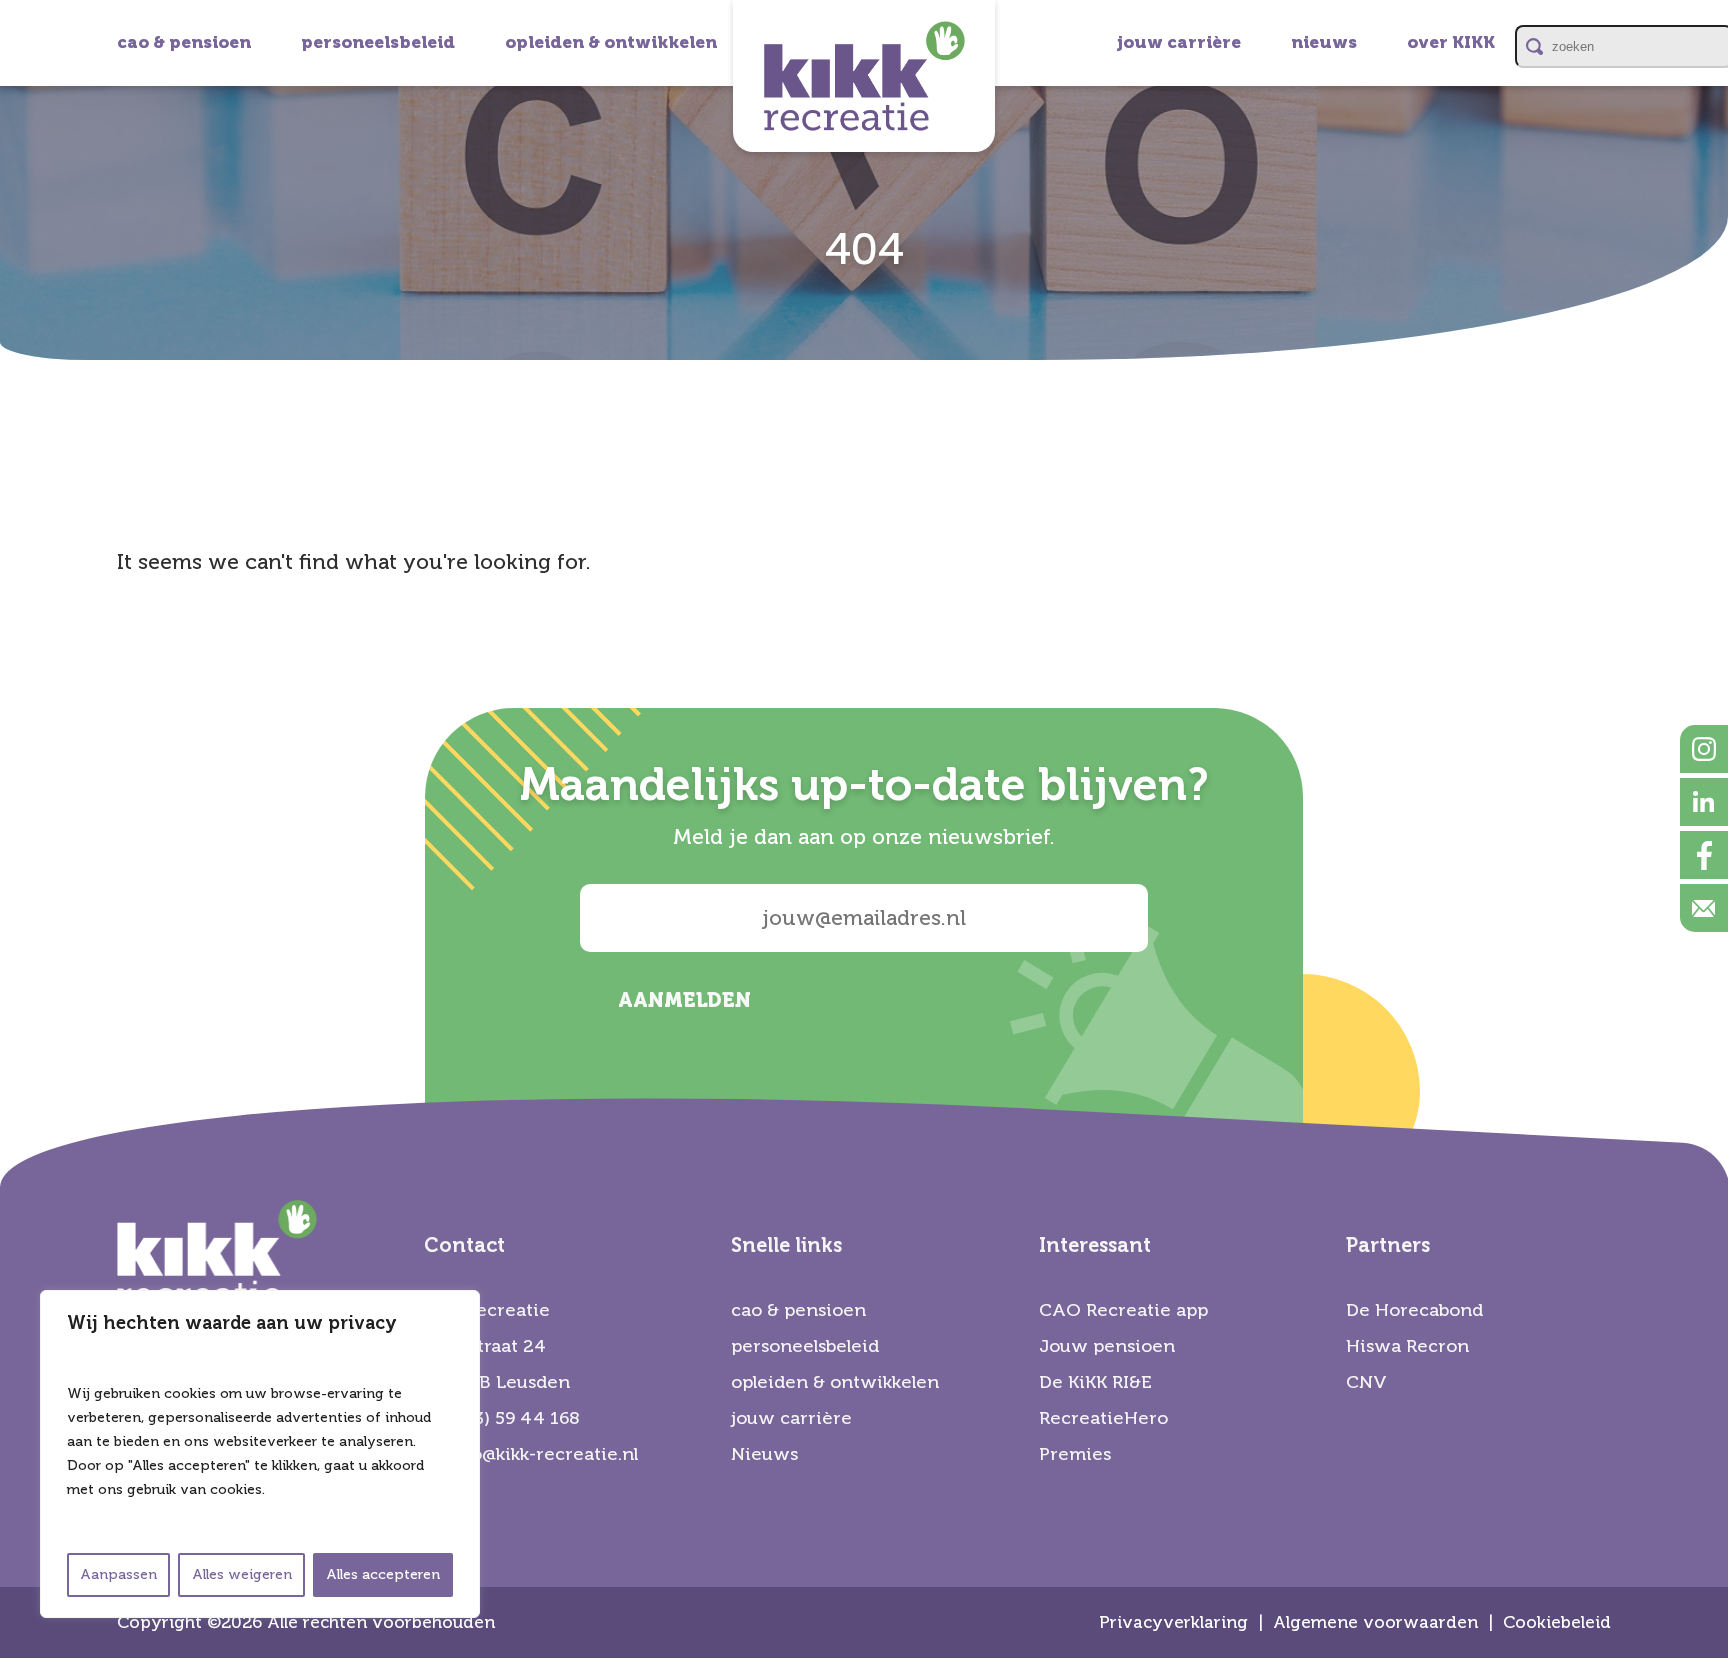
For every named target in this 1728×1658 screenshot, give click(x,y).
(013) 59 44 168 (514, 1418)
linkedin (1704, 802)
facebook (1704, 855)
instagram (1704, 749)
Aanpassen (118, 1574)
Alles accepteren (383, 1574)
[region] (260, 1454)
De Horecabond (1414, 1310)
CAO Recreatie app (1123, 1310)
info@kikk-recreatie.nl (542, 1454)
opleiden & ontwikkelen (611, 42)
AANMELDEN (684, 1000)
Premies (1075, 1454)
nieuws (1324, 42)
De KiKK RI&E (1095, 1382)
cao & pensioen (184, 42)
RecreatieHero (1103, 1418)
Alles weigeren (242, 1574)
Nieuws (764, 1454)
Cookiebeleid (1557, 1622)
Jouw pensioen (1107, 1346)
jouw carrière (1179, 42)
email (1704, 908)
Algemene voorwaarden (1375, 1622)
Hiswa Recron (1407, 1346)
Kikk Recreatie (864, 76)
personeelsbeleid (378, 42)
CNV (1366, 1382)
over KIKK (1451, 42)
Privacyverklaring (1173, 1622)
